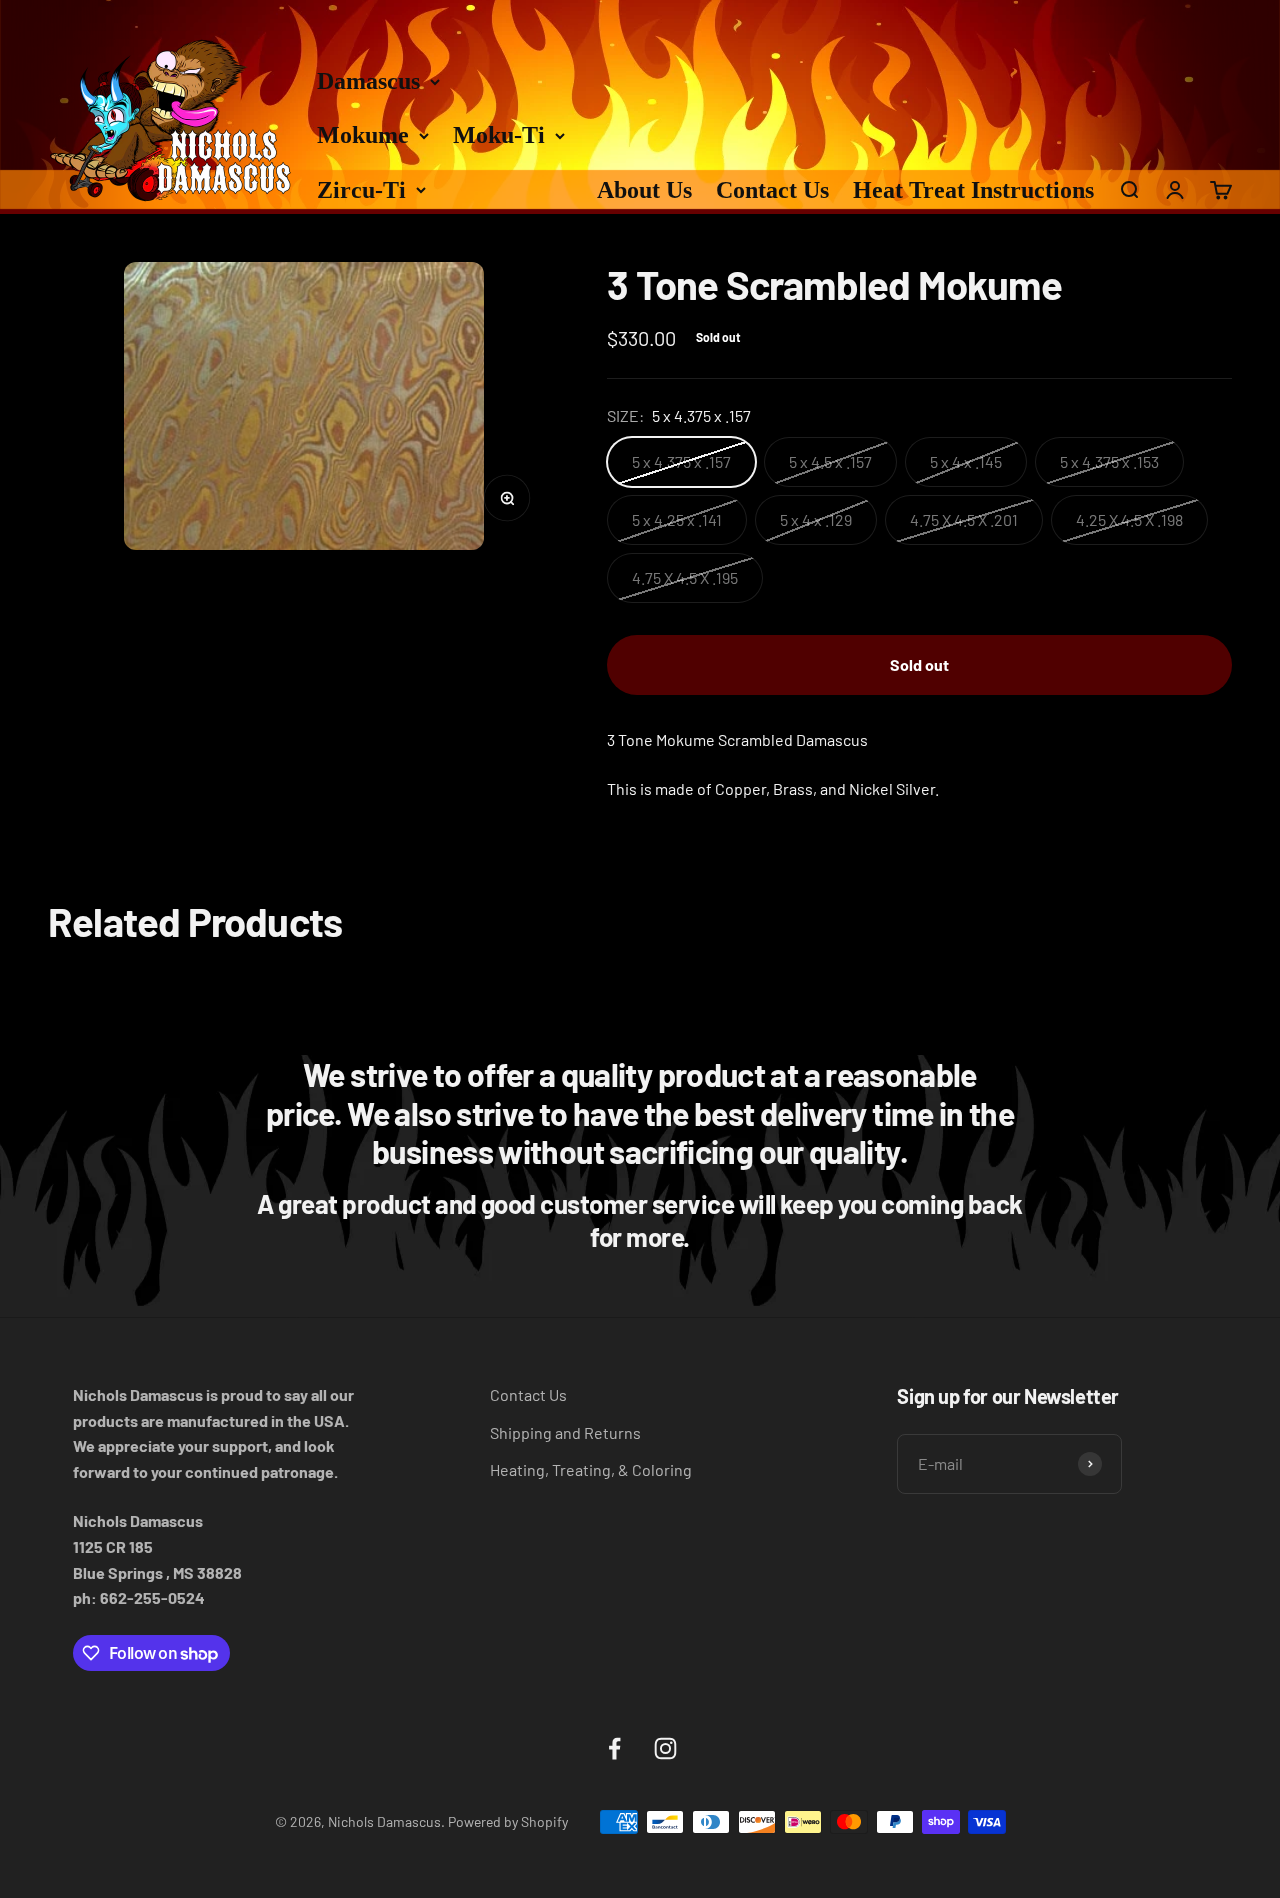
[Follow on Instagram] (665, 1748)
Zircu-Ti (361, 190)
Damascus (368, 81)
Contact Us (772, 190)
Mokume (363, 135)
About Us (644, 190)
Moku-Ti (499, 135)
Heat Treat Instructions (973, 190)
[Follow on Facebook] (614, 1748)
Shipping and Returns (565, 1432)
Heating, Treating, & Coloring (591, 1469)
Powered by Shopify (508, 1821)
